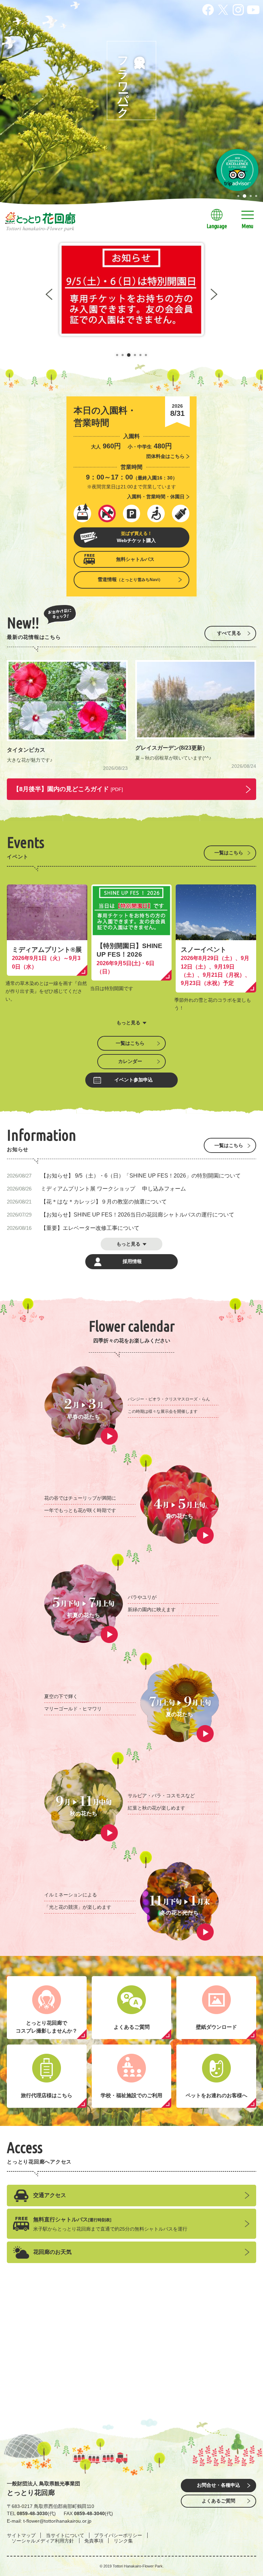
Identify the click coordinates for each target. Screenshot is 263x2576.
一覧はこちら (229, 853)
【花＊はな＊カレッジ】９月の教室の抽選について (104, 1201)
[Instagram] (238, 8)
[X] (223, 8)
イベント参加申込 (134, 1080)
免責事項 (94, 2541)
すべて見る (229, 633)
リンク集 (123, 2541)
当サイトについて (65, 2535)
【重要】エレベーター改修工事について (90, 1228)
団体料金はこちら (165, 456)
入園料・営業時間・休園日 (156, 497)
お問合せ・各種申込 (218, 2485)
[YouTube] (253, 8)
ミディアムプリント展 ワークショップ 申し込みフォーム (113, 1188)
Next (214, 294)
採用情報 (132, 1261)
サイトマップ (21, 2535)
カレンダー (130, 1061)
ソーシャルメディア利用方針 (43, 2541)
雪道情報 (130, 579)
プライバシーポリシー (118, 2535)
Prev (49, 294)
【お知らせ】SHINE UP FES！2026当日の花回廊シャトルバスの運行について (137, 1214)
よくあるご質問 (218, 2501)
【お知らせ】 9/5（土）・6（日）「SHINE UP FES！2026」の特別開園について (141, 1175)
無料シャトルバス (135, 559)
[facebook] (208, 8)
